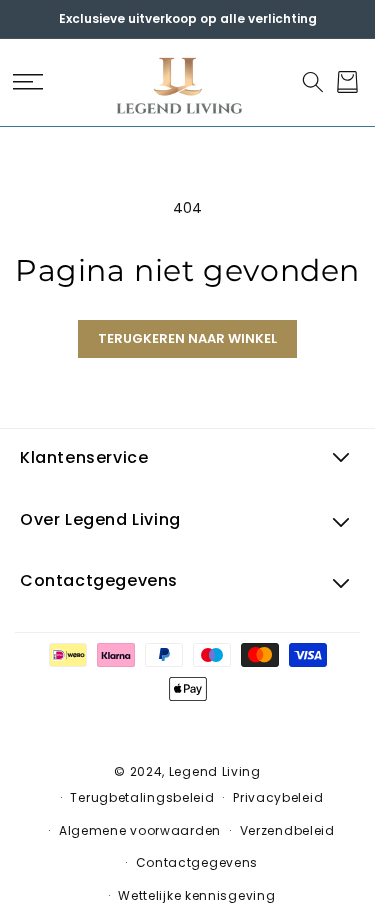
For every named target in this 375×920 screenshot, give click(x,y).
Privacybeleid (278, 797)
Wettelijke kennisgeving (196, 895)
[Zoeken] (312, 82)
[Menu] (27, 82)
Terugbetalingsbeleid (142, 797)
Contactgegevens (197, 862)
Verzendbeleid (287, 830)
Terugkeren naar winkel (187, 338)
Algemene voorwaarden (140, 830)
